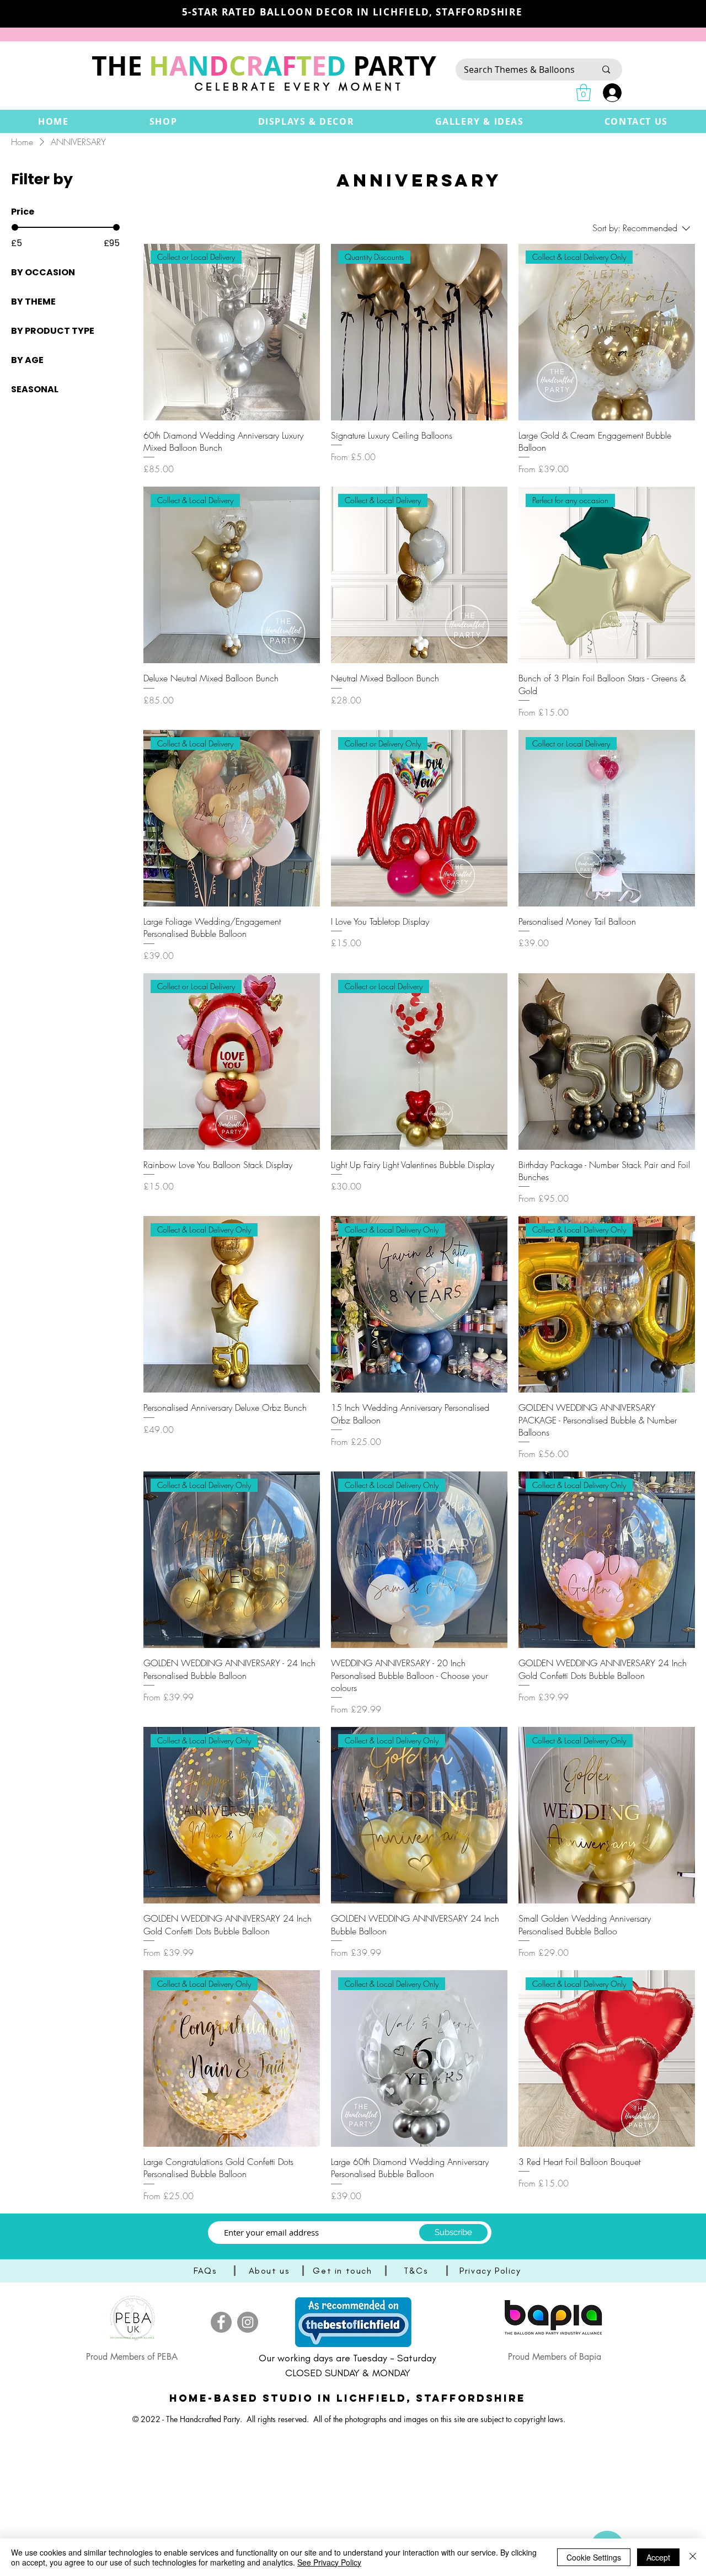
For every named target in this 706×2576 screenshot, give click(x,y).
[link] (584, 92)
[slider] (15, 227)
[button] (164, 121)
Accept (658, 2557)
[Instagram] (248, 2322)
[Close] (693, 2557)
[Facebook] (221, 2322)
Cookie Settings (594, 2557)
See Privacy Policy (329, 2562)
